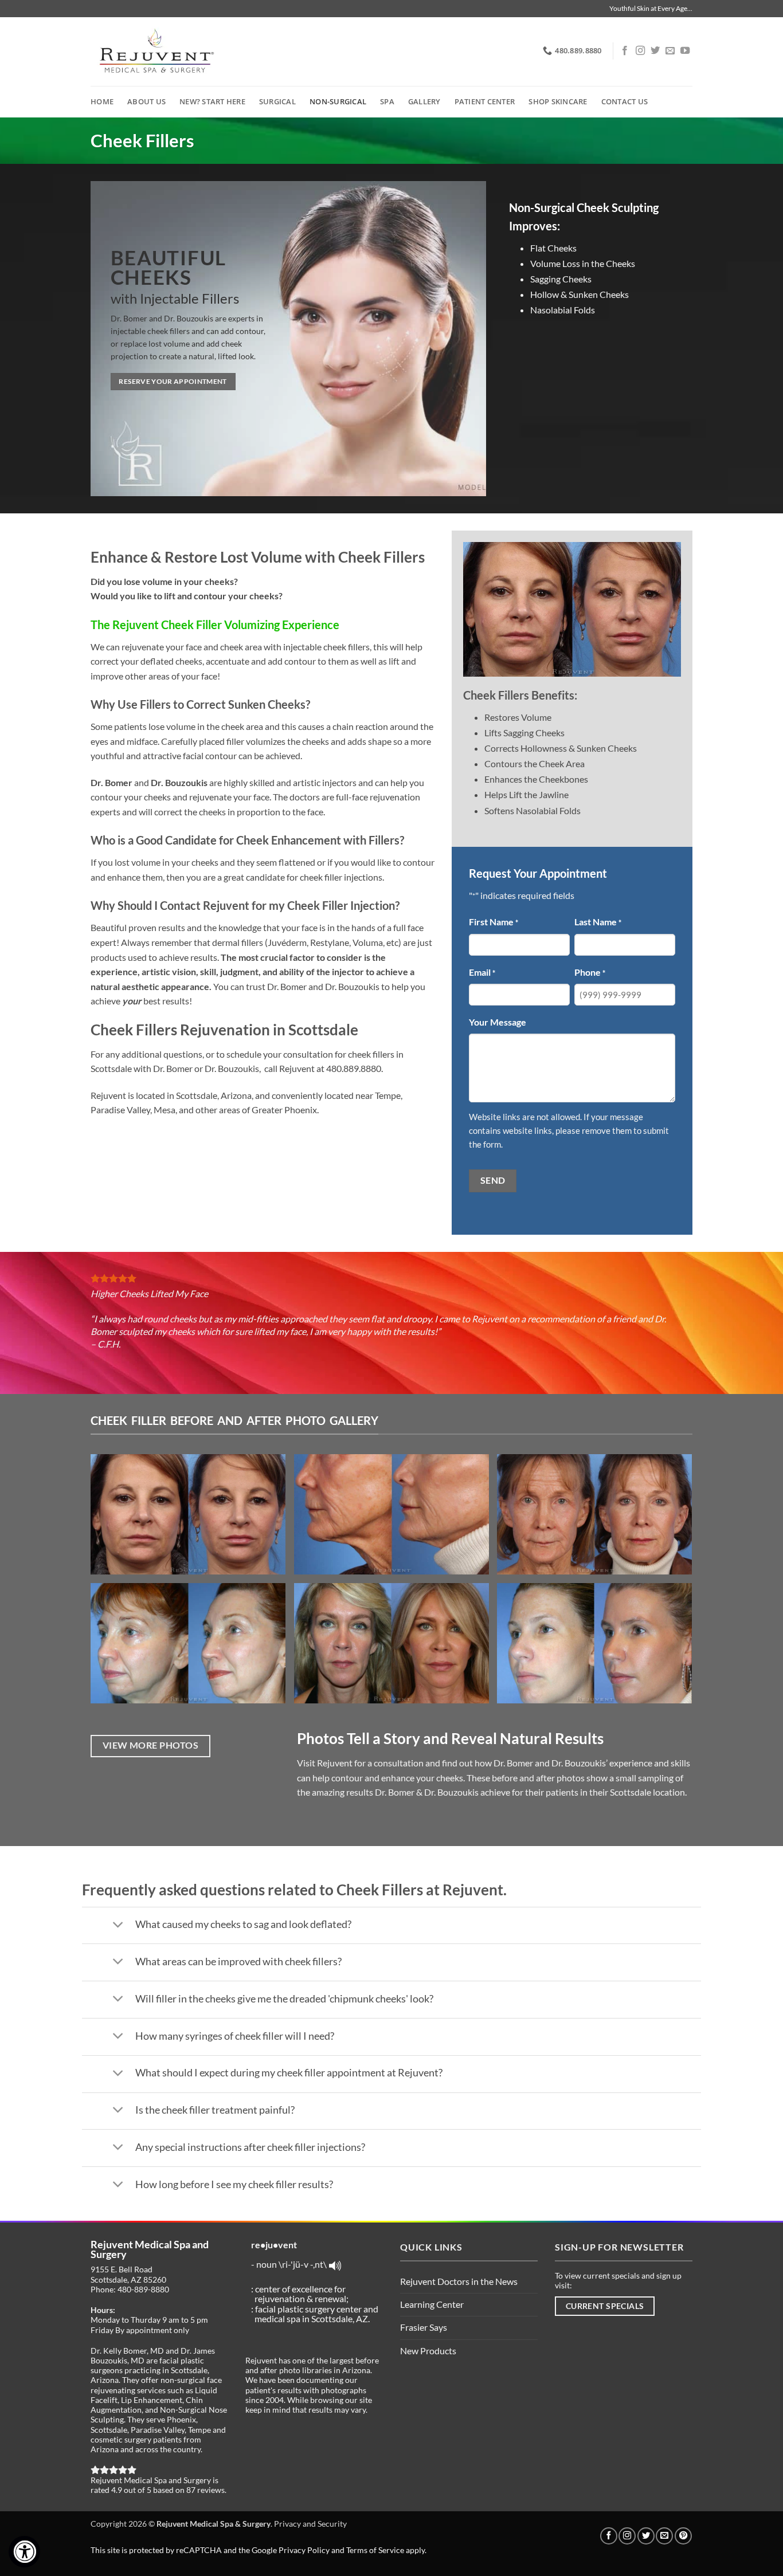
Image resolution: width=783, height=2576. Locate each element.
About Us (146, 101)
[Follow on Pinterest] (683, 2536)
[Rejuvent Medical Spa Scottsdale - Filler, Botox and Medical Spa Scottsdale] (155, 52)
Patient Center (485, 101)
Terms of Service (375, 2550)
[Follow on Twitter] (655, 51)
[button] (192, 1519)
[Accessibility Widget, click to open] (24, 2552)
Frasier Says (424, 2327)
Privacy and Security (310, 2524)
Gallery (424, 101)
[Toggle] (118, 1925)
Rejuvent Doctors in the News (459, 2281)
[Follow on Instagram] (640, 51)
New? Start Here (212, 101)
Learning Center (432, 2304)
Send (493, 1180)
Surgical (277, 101)
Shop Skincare (558, 101)
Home (102, 101)
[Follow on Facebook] (625, 51)
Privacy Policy (304, 2550)
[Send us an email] (670, 51)
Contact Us (625, 101)
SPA (387, 101)
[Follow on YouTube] (685, 51)
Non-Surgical (338, 101)
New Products (428, 2351)
